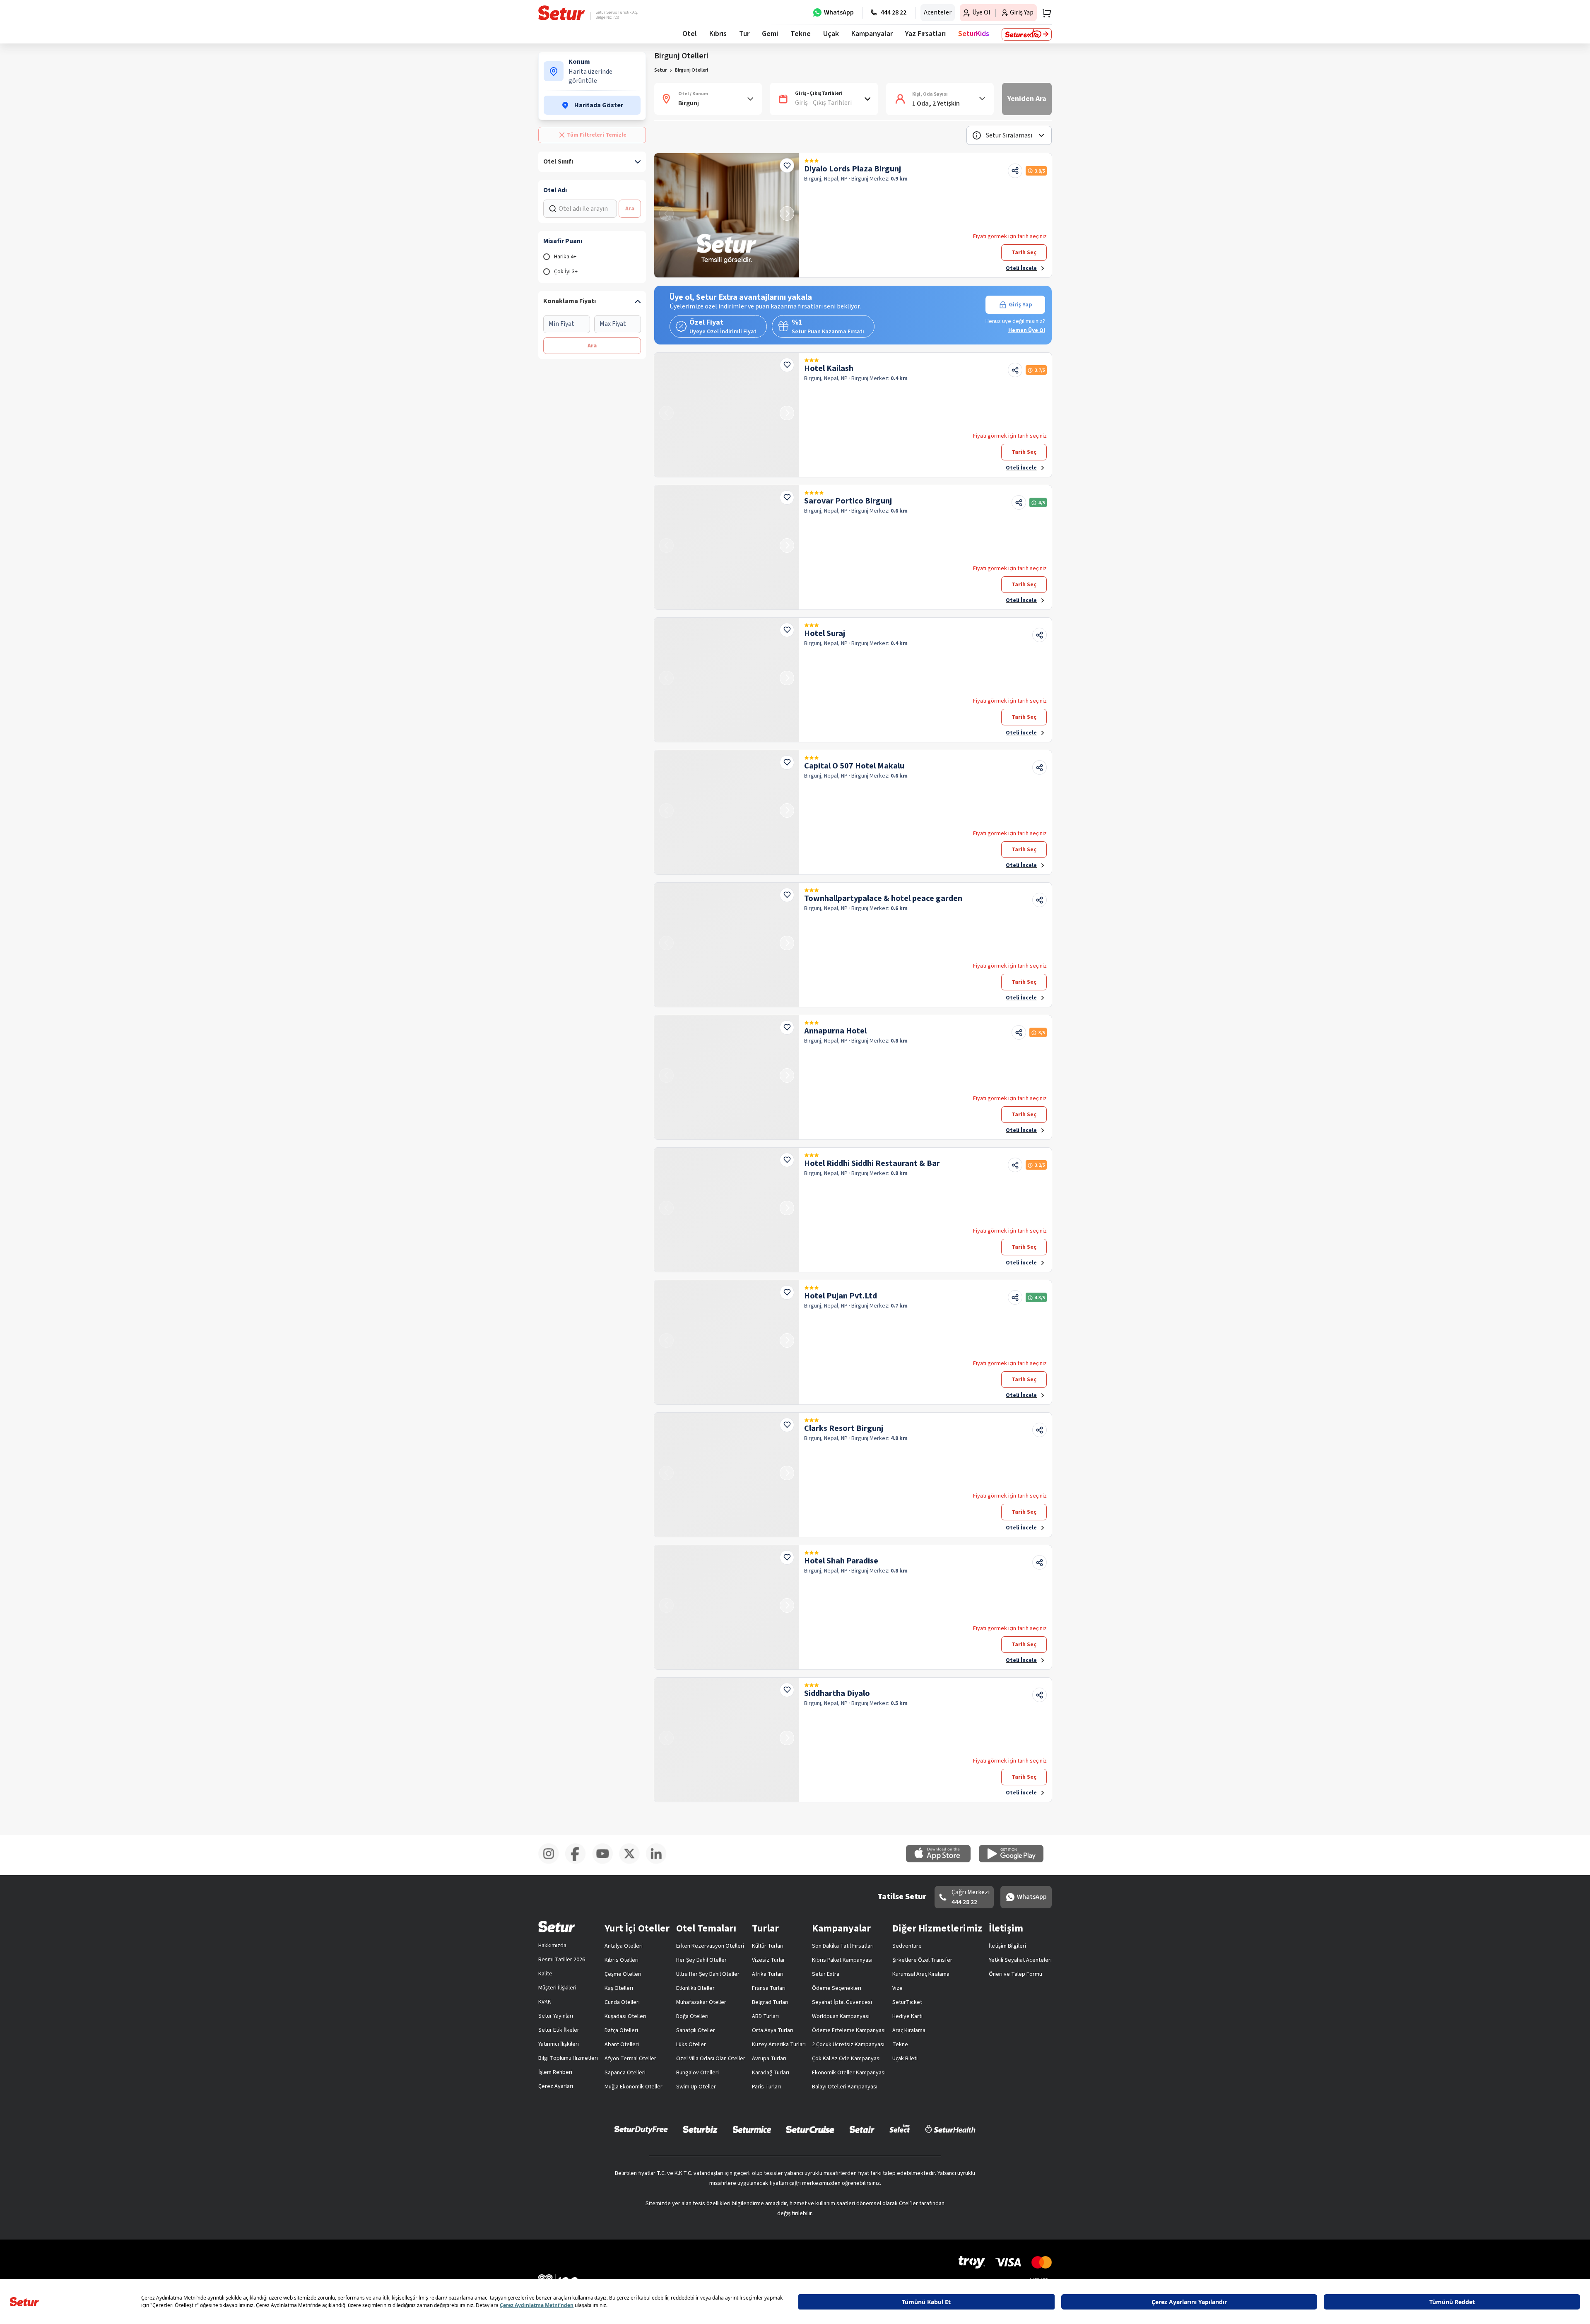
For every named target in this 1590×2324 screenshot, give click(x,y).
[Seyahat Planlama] (1044, 13)
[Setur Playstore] (1015, 1861)
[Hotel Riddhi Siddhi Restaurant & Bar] (727, 1210)
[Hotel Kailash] (727, 415)
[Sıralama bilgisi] (977, 135)
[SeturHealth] (950, 2129)
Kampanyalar (872, 34)
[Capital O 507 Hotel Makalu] (727, 812)
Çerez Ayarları (556, 2086)
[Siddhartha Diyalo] (727, 1740)
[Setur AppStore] (942, 1861)
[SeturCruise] (810, 2129)
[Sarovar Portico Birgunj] (727, 547)
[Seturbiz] (700, 2129)
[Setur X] (632, 1862)
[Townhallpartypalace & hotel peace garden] (727, 945)
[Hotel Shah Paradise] (727, 1607)
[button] (1009, 135)
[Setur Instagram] (552, 1862)
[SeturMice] (752, 2129)
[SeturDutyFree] (641, 2129)
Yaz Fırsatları (925, 34)
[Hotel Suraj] (727, 680)
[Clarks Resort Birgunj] (727, 1475)
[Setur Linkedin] (659, 1862)
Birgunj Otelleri (691, 70)
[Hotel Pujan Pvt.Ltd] (727, 1342)
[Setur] (562, 13)
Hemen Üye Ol (1027, 330)
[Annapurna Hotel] (727, 1077)
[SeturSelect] (900, 2129)
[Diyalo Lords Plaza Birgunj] (727, 215)
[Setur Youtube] (606, 1862)
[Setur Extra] (1027, 34)
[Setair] (862, 2129)
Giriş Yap (1020, 305)
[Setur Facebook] (579, 1862)
